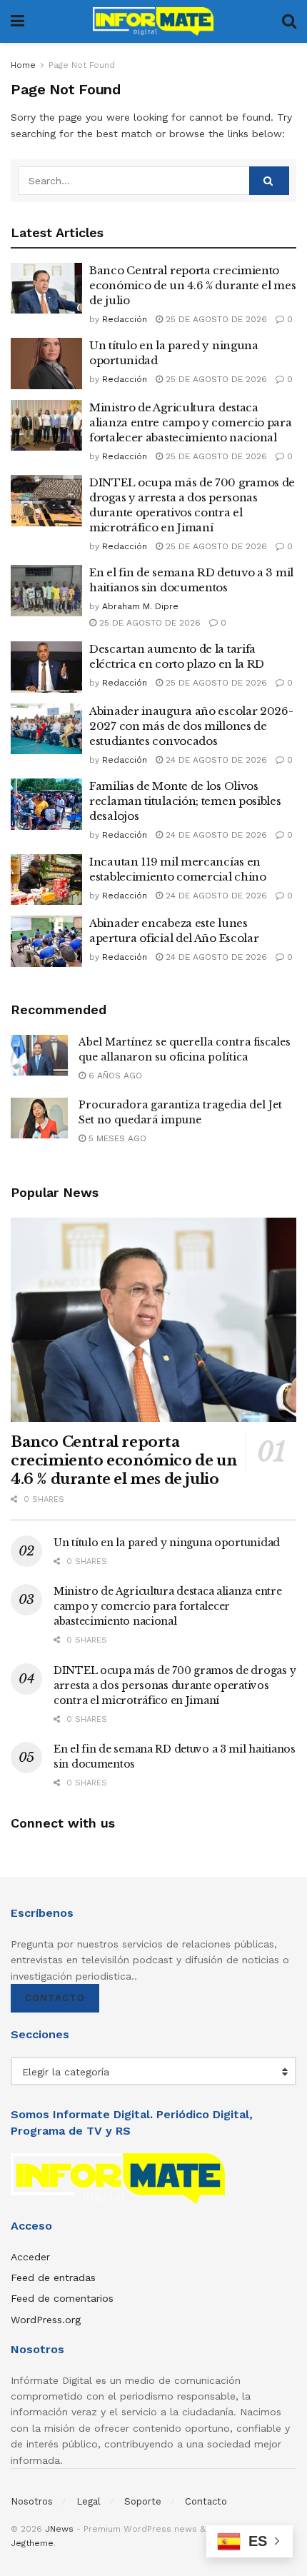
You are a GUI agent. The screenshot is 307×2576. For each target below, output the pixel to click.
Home (23, 65)
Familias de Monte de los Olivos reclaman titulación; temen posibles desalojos (185, 801)
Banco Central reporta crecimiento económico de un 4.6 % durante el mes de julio (192, 285)
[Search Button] (289, 21)
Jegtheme (32, 2543)
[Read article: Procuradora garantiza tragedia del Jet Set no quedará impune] (39, 1118)
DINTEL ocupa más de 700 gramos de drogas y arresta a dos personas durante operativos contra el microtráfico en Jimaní (175, 1685)
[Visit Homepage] (153, 21)
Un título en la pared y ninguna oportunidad (167, 1543)
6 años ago (114, 1076)
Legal (89, 2501)
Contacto (55, 1998)
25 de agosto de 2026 (215, 319)
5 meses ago (116, 1138)
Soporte (143, 2501)
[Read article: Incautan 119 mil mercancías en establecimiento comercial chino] (46, 880)
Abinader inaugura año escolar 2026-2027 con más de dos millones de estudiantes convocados (191, 726)
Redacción (125, 319)
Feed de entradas (53, 2277)
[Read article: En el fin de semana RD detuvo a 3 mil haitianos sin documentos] (46, 591)
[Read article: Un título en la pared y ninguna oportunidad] (46, 364)
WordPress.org (46, 2320)
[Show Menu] (17, 21)
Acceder (30, 2257)
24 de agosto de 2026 (215, 760)
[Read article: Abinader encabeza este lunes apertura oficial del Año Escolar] (46, 941)
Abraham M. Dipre (140, 606)
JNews (59, 2529)
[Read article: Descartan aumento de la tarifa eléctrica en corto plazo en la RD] (46, 667)
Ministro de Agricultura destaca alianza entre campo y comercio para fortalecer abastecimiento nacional (191, 422)
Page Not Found (82, 65)
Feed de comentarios (62, 2298)
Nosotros (32, 2501)
